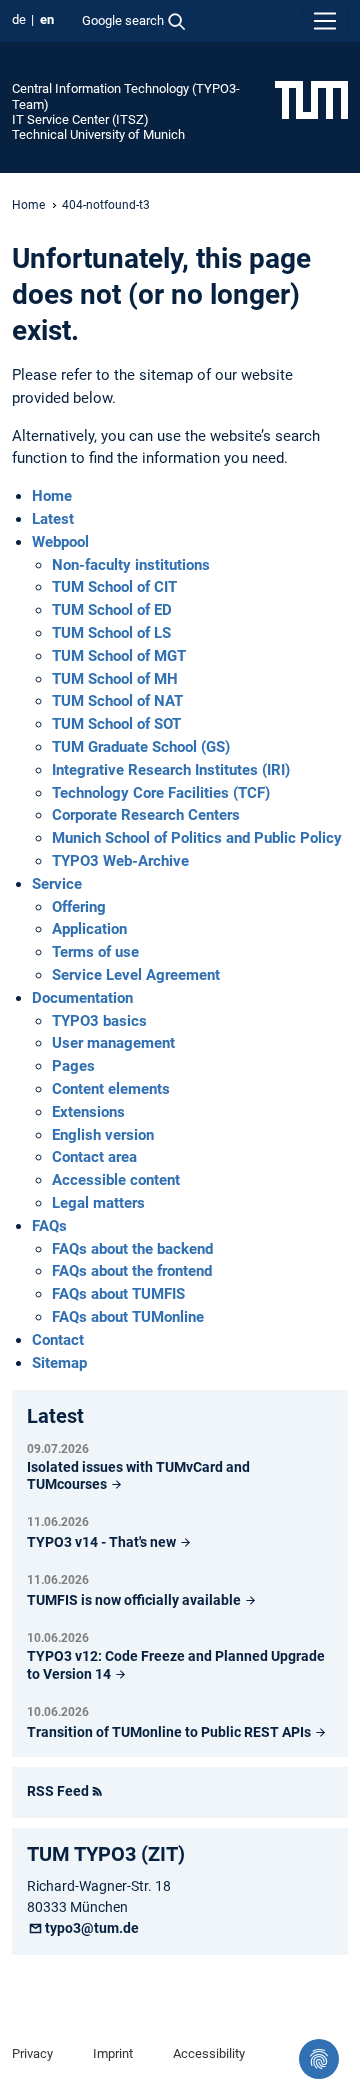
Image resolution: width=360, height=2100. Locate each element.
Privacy (32, 2053)
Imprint (113, 2053)
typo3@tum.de (92, 1928)
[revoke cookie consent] (319, 2059)
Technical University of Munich (98, 134)
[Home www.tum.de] (311, 99)
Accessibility (209, 2053)
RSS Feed (58, 1791)
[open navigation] (325, 21)
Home (28, 205)
